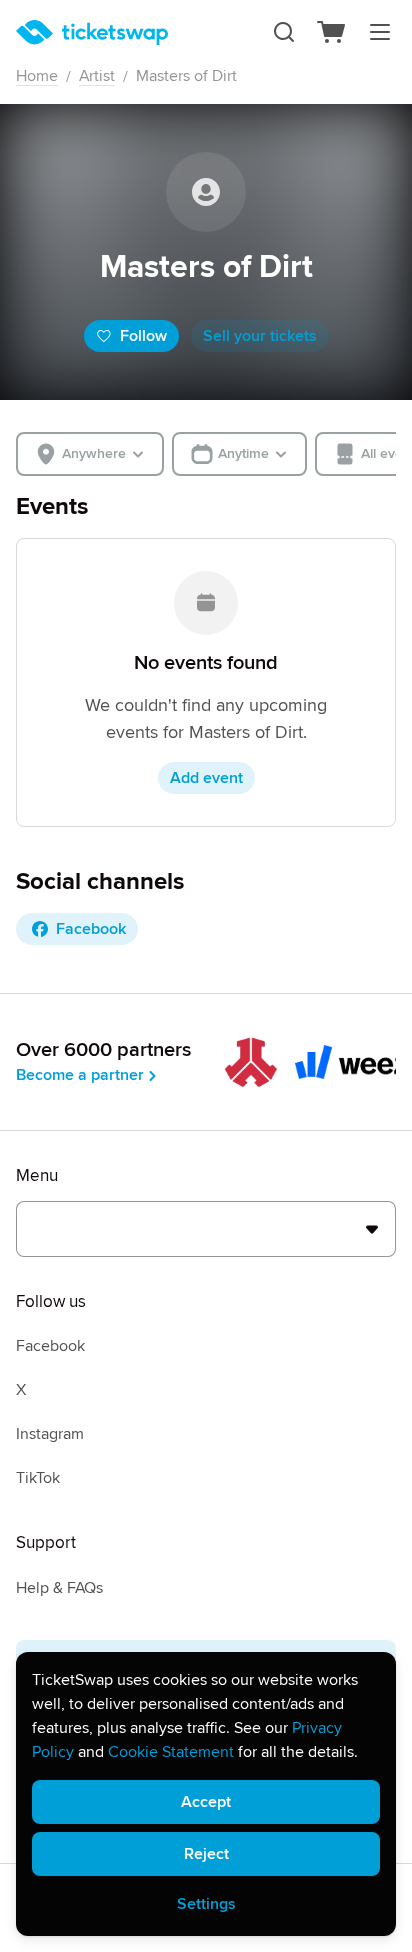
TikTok (38, 1478)
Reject (206, 1854)
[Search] (284, 32)
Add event (206, 778)
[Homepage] (92, 32)
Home (37, 76)
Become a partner (80, 1075)
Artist (97, 76)
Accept (206, 1802)
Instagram (50, 1434)
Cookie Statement (171, 1752)
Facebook (50, 1346)
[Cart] (332, 32)
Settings (206, 1904)
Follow (143, 336)
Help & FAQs (59, 1588)
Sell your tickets (260, 336)
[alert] (206, 1794)
